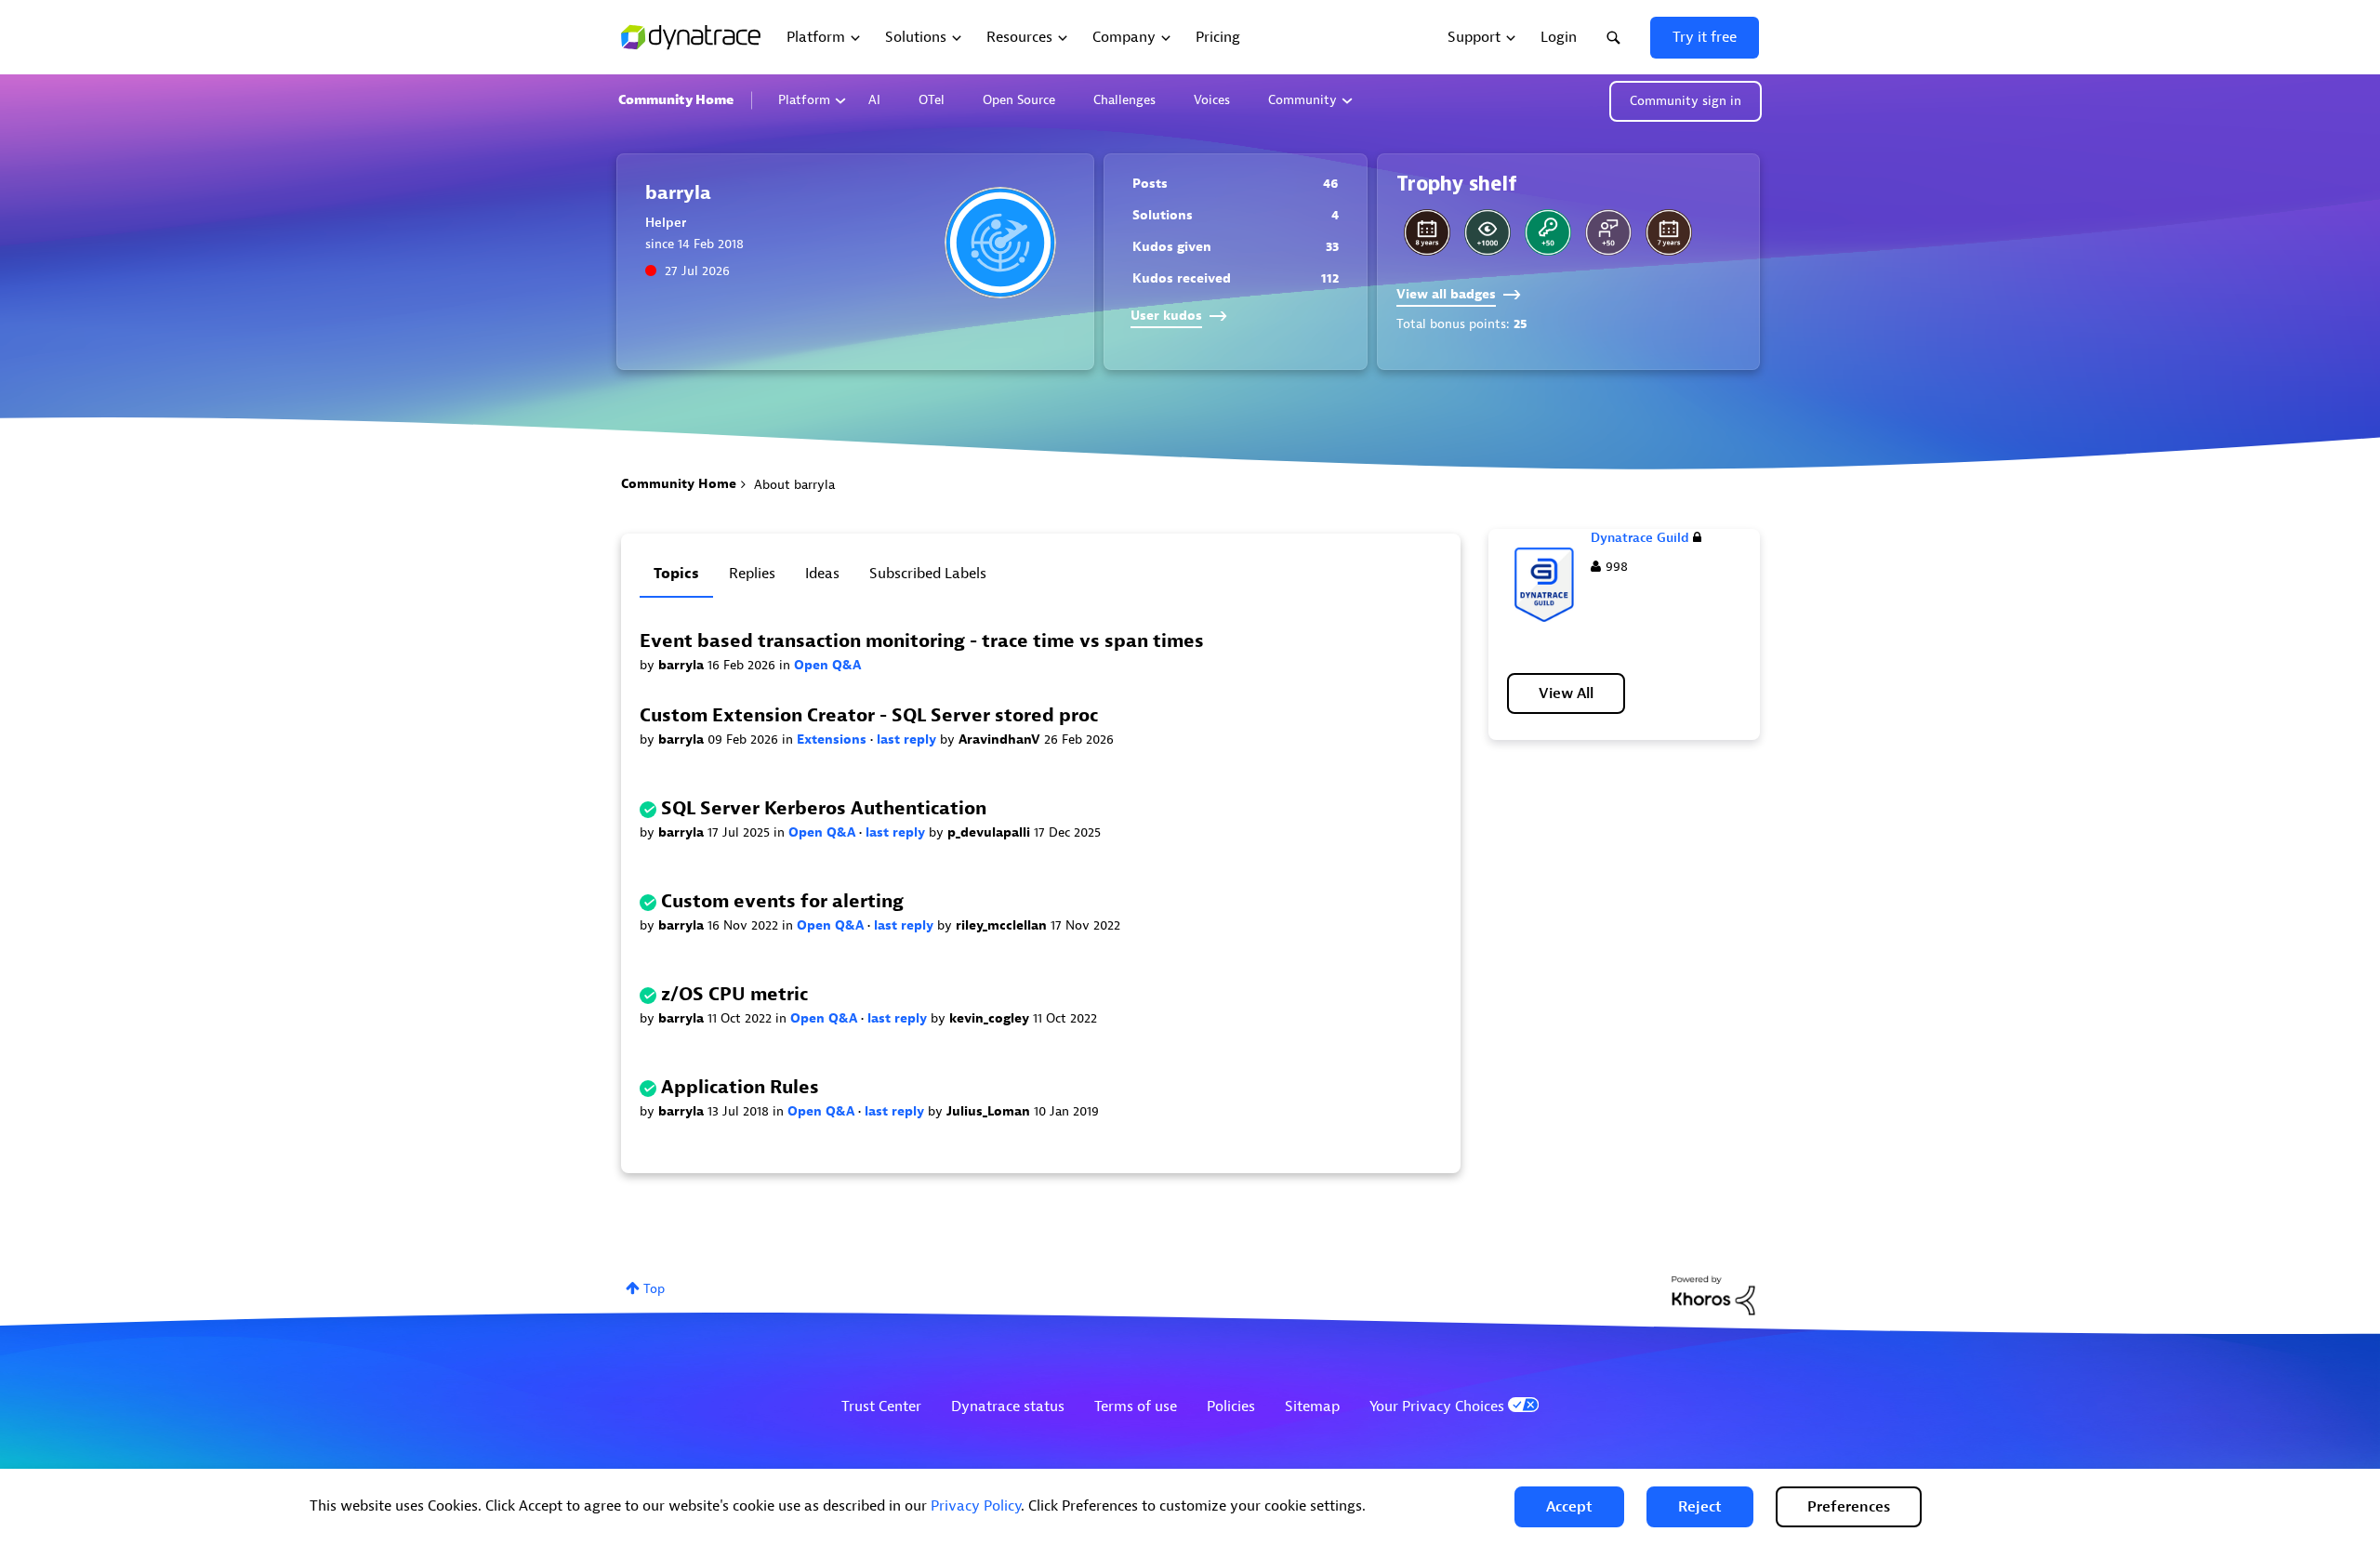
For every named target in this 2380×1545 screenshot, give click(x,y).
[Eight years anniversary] (1427, 232)
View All (1566, 693)
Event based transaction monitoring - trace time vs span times (922, 641)
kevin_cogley (991, 1018)
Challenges (1124, 100)
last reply (908, 739)
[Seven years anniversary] (1669, 232)
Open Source (1019, 100)
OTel (932, 100)
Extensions (833, 739)
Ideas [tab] (822, 574)
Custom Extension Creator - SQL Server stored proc (869, 715)
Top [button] (654, 1289)
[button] (1569, 1507)
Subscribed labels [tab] (928, 574)
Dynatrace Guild (1640, 538)
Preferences (1849, 1507)
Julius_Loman (990, 1111)
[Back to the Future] (1548, 232)
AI (874, 100)
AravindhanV (1001, 739)
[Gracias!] (1608, 232)
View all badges (1446, 294)
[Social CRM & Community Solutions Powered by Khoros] (1713, 1294)
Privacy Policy (976, 1506)
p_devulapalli (991, 832)
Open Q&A (827, 665)
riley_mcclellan (1003, 925)
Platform (804, 100)
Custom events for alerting (782, 901)
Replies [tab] (752, 574)
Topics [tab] (676, 574)
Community (1302, 100)
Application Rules (740, 1087)
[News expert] (1487, 232)
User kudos (1166, 316)
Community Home (676, 100)
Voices (1212, 100)
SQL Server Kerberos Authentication (824, 808)
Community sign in (1686, 101)
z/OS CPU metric (734, 994)
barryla (683, 665)
